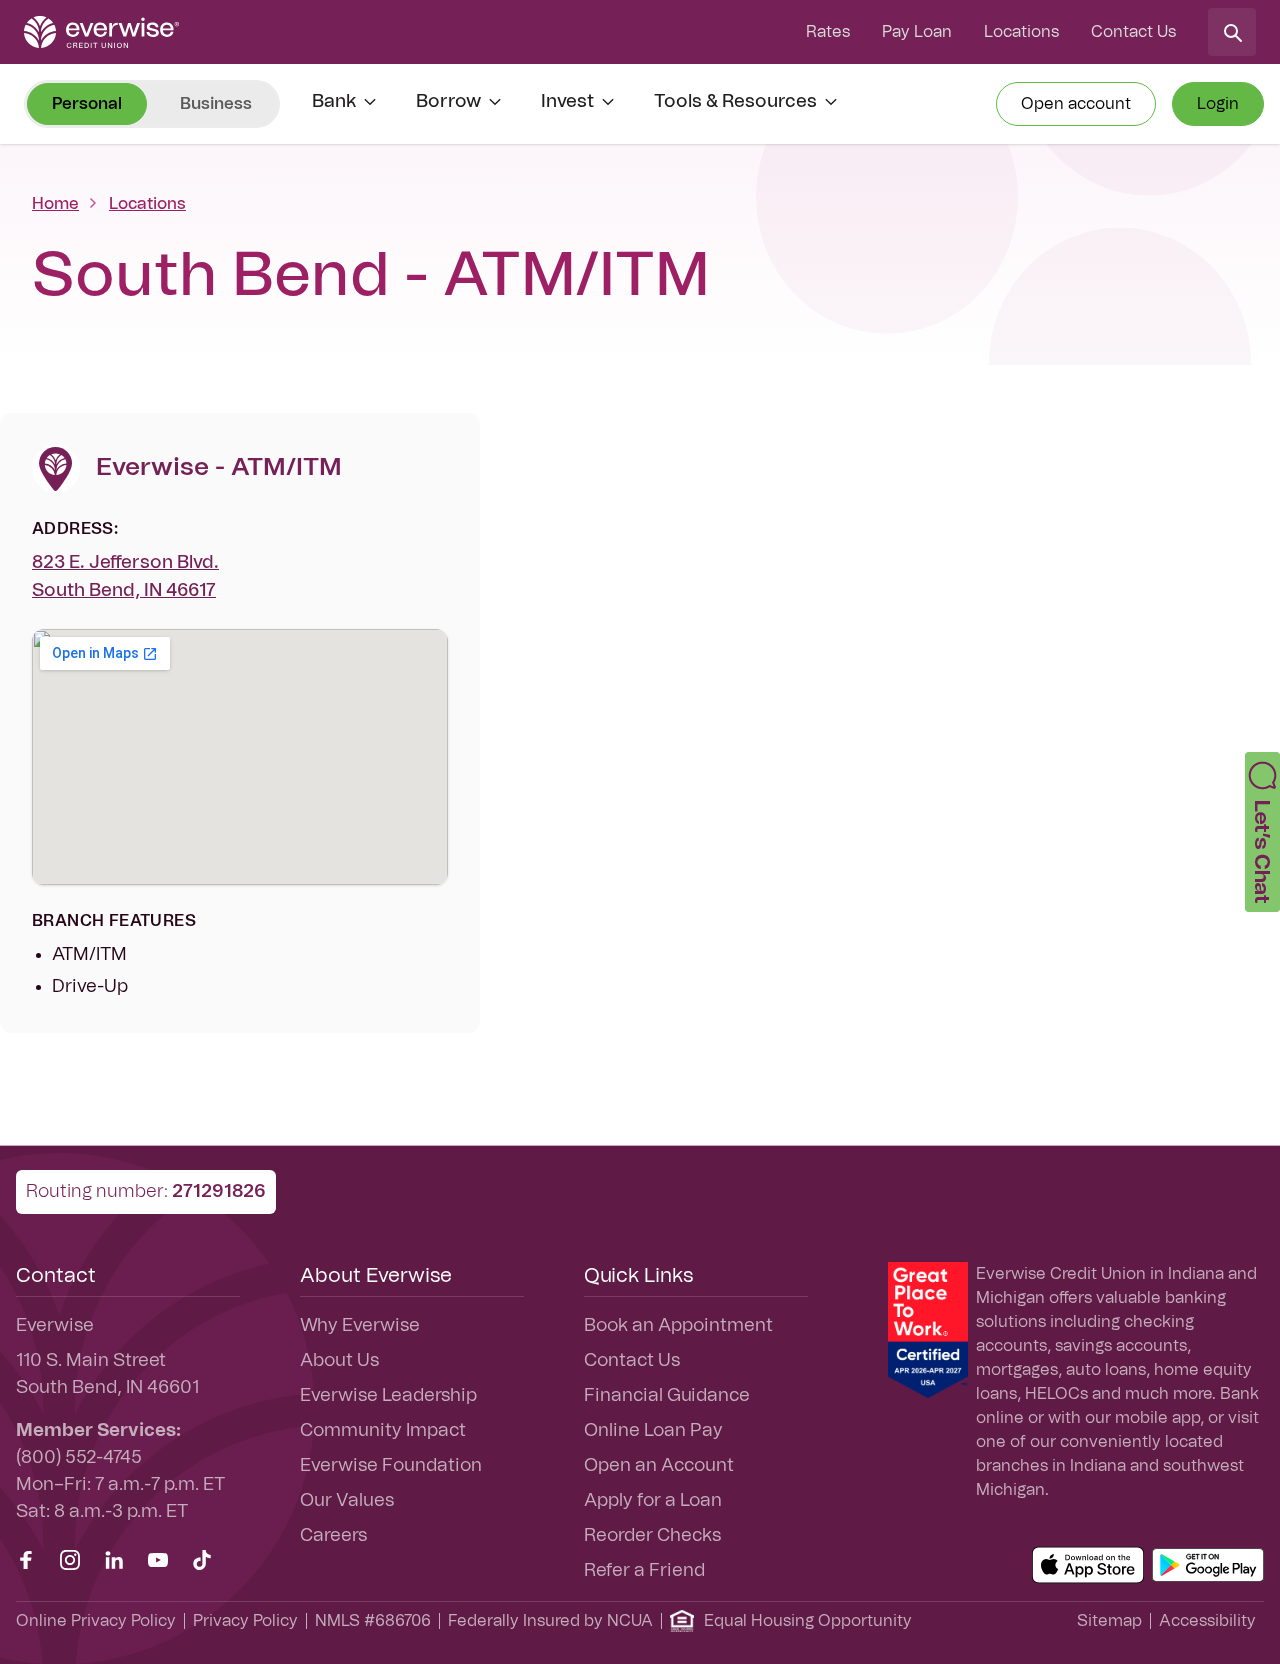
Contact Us (1133, 32)
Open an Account (659, 1466)
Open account (1076, 104)
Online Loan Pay (653, 1431)
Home (55, 204)
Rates (828, 32)
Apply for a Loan (653, 1501)
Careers (333, 1536)
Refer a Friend (644, 1571)
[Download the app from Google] (1208, 1565)
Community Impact (383, 1431)
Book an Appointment (678, 1326)
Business (216, 104)
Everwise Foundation (391, 1466)
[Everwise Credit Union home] (101, 32)
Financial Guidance (667, 1396)
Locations (1021, 32)
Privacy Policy (245, 1621)
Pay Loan (917, 32)
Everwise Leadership (388, 1396)
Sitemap (1109, 1621)
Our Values (347, 1501)
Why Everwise (360, 1326)
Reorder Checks (652, 1536)
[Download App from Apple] (1088, 1565)
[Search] (1232, 32)
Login (1218, 104)
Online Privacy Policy (96, 1621)
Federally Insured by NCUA (550, 1621)
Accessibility (1207, 1621)
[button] (1262, 832)
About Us (339, 1361)
